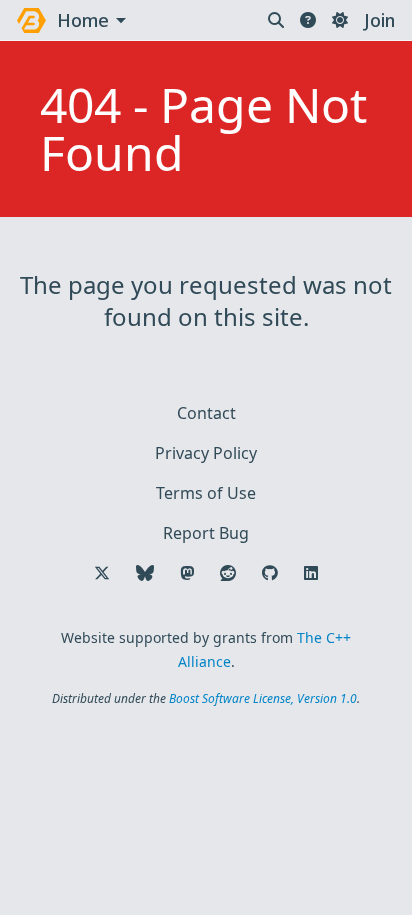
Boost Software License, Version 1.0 (263, 698)
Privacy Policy (206, 453)
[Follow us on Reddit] (228, 573)
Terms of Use (206, 493)
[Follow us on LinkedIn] (311, 573)
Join (379, 20)
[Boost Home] (31, 20)
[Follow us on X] (102, 573)
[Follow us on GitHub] (270, 573)
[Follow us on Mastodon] (187, 573)
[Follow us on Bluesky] (145, 573)
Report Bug (206, 533)
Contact (206, 413)
